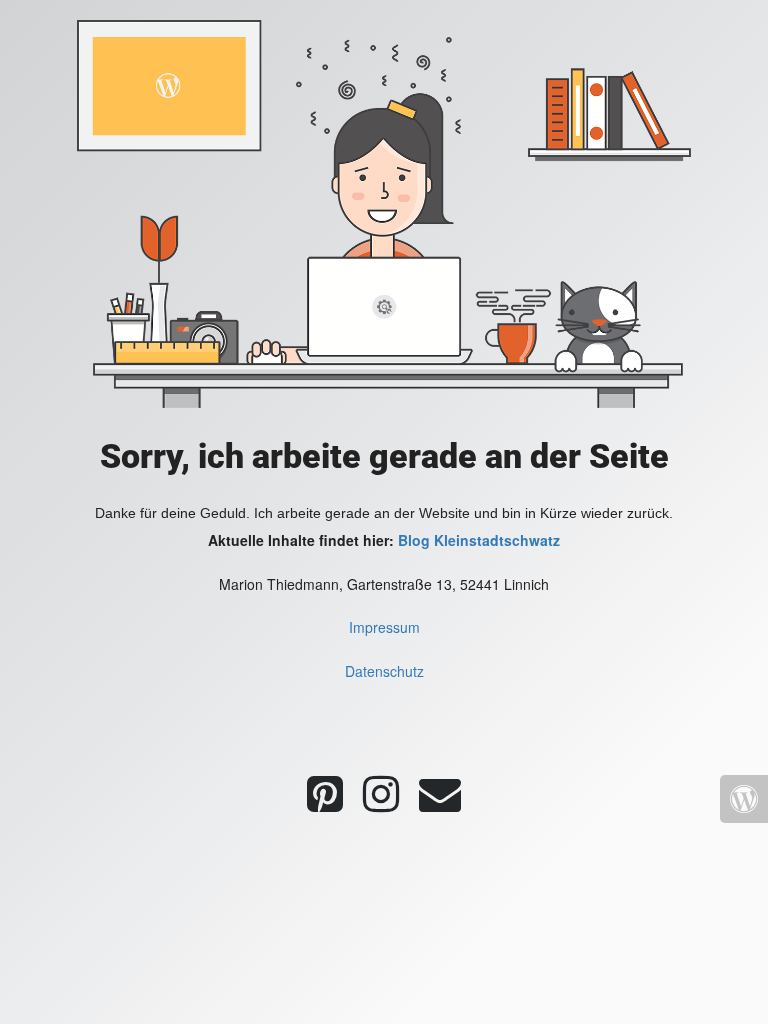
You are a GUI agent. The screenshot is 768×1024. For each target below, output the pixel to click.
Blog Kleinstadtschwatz (479, 540)
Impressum (384, 627)
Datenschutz (384, 671)
